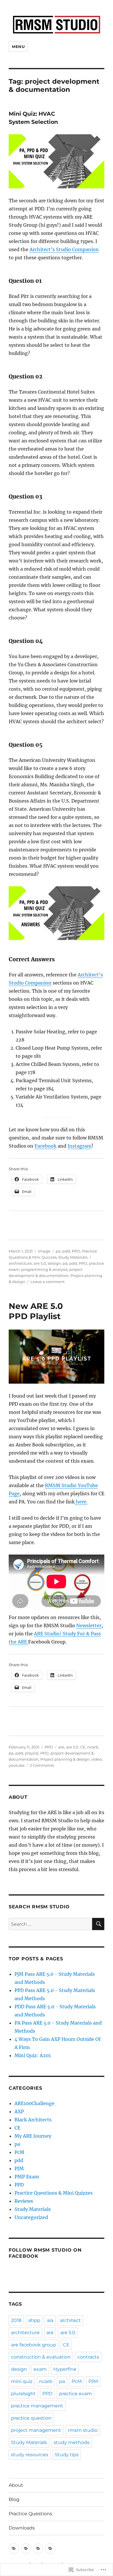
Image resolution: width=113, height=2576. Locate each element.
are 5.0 (40, 1263)
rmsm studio (83, 2430)
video (96, 1759)
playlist (32, 1753)
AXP (19, 2111)
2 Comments (42, 1765)
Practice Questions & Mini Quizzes (54, 2193)
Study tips (67, 2455)
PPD (76, 1251)
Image (44, 1251)
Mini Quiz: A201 (33, 2055)
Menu (18, 47)
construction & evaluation (41, 2357)
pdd (66, 1251)
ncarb (93, 1747)
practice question (31, 2418)
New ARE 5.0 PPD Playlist (36, 1311)
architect (70, 2320)
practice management (37, 2406)
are (61, 1747)
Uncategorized (31, 2217)
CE (83, 1747)
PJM (19, 2168)
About (16, 2485)
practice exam (75, 2394)
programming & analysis (44, 1269)
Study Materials (73, 1257)
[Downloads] (50, 2549)
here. (81, 1502)
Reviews (24, 2201)
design (54, 1263)
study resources (30, 2455)
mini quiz (22, 2381)
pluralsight (23, 2394)
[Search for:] (50, 1924)
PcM (19, 2152)
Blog (14, 2499)
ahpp (34, 2320)
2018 (16, 2320)
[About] (14, 2549)
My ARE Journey (33, 2136)
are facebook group (34, 2345)
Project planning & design (65, 1759)
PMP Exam (27, 2177)
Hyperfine (65, 2369)
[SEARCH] (98, 1924)
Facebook (45, 1146)
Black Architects (33, 2120)
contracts (88, 2357)
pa (58, 1251)
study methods (72, 2442)
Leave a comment (48, 1282)
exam (40, 2369)
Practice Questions (30, 2514)
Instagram (80, 1146)
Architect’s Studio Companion (64, 249)
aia (50, 2320)
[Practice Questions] (38, 2549)
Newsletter (89, 1625)
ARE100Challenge (34, 2103)
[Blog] (26, 2549)
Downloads (22, 2528)
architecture (20, 1263)
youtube (17, 1765)
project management (36, 2430)
